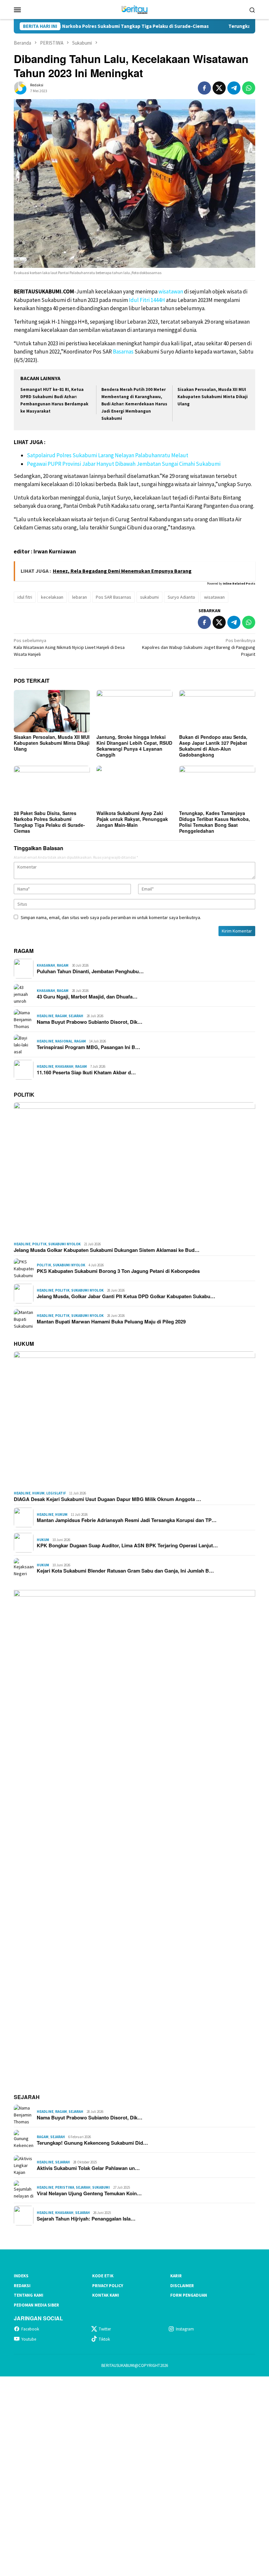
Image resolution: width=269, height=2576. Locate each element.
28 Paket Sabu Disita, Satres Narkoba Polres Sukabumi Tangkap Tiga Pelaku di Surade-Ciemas (49, 822)
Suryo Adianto (181, 597)
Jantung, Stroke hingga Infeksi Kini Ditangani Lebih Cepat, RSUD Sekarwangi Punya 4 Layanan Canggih (134, 746)
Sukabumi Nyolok (64, 1244)
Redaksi (22, 2286)
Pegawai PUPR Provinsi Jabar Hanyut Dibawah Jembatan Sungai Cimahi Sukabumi (124, 464)
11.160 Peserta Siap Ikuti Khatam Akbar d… (86, 1072)
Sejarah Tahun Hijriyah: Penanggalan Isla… (86, 2219)
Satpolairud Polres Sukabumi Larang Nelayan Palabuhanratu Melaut (108, 455)
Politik (39, 1244)
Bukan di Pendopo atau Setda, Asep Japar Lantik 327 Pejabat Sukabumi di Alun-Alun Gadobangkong (213, 746)
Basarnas (123, 352)
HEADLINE (45, 1016)
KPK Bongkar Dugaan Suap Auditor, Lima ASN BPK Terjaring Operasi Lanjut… (127, 1545)
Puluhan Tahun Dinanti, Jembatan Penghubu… (90, 971)
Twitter (105, 2329)
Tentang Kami (29, 2295)
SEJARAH (27, 2097)
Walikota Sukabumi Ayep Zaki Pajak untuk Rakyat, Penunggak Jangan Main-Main (132, 819)
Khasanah (46, 965)
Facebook (30, 2329)
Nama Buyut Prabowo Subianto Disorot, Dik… (90, 1022)
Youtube (29, 2339)
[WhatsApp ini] (249, 88)
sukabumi (149, 597)
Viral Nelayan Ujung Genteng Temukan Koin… (89, 2193)
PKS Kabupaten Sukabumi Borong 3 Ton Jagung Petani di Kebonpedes (118, 1271)
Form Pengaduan (189, 2295)
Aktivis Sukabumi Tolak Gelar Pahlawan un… (88, 2168)
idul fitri (25, 597)
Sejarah (76, 1016)
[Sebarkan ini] (204, 88)
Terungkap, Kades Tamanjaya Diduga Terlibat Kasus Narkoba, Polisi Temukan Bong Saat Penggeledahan (215, 822)
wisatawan (171, 291)
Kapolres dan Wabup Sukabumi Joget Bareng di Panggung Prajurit (199, 647)
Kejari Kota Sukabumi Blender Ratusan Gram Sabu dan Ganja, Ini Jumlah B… (125, 1571)
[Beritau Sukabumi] (134, 9)
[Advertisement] (134, 2475)
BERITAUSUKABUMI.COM (44, 291)
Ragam (63, 965)
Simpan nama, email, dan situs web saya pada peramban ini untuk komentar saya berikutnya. (111, 917)
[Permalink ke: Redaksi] (20, 88)
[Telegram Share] (234, 88)
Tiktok (104, 2339)
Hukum (38, 1493)
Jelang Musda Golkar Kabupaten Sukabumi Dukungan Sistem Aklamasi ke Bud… (107, 1250)
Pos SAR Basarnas (114, 597)
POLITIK (24, 1095)
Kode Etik (103, 2276)
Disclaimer (182, 2286)
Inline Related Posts (239, 583)
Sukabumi (101, 2187)
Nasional (64, 1041)
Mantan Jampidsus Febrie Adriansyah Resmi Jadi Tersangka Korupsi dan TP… (127, 1520)
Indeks (21, 2276)
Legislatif (56, 1493)
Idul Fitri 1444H (147, 300)
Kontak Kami (106, 2295)
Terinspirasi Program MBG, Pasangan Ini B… (88, 1047)
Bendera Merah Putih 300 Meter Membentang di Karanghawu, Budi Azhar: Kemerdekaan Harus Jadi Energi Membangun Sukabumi (134, 404)
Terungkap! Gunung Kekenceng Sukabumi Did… (92, 2143)
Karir (176, 2276)
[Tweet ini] (219, 88)
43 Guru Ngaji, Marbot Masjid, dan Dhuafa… (87, 997)
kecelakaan (52, 597)
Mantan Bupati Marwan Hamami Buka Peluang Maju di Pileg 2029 (111, 1321)
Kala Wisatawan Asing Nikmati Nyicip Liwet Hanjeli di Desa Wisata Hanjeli (69, 647)
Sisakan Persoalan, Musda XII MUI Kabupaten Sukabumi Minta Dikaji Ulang (213, 397)
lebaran (80, 597)
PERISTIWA (65, 2187)
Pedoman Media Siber (36, 2305)
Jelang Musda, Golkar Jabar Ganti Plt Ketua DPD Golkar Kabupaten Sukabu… (126, 1296)
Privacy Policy (108, 2286)
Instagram (185, 2329)
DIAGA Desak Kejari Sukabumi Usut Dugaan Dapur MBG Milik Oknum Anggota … (107, 1499)
